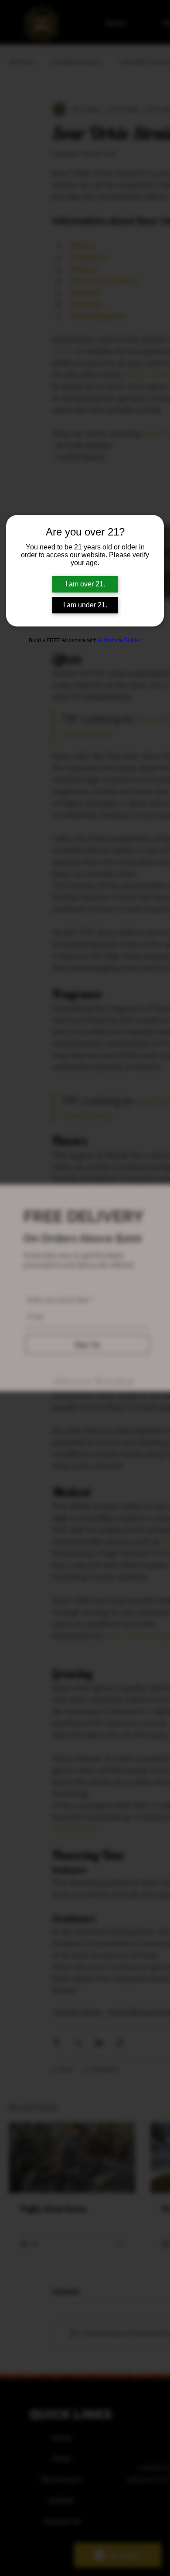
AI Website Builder (119, 640)
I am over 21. (85, 584)
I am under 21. (85, 605)
